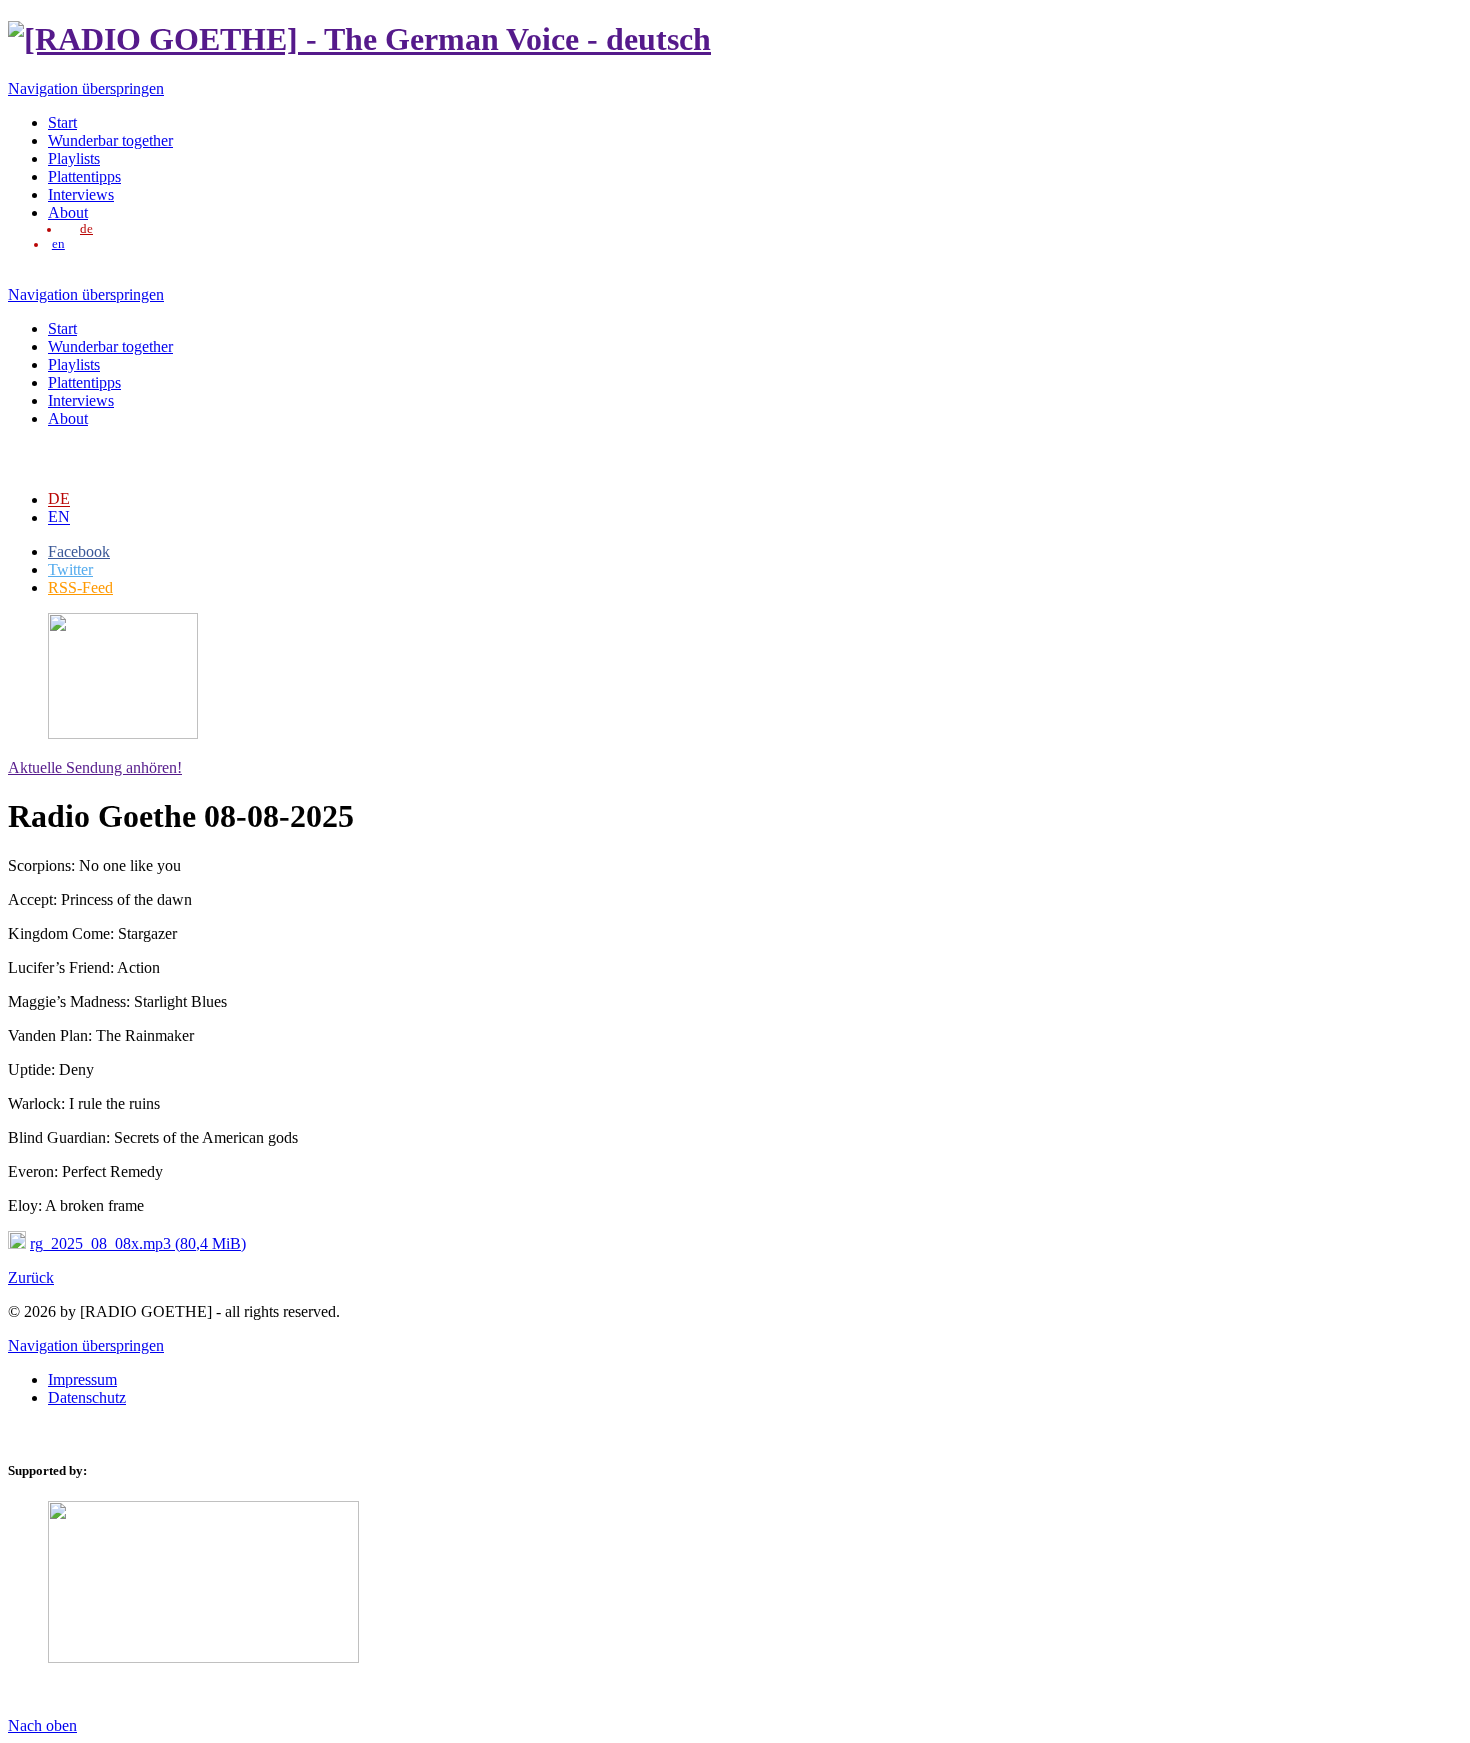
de (86, 229)
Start (62, 122)
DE (59, 499)
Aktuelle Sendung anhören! (95, 767)
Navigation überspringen (86, 88)
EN (59, 517)
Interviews (81, 194)
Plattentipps (84, 176)
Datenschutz (87, 1397)
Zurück (31, 1277)
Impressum (82, 1379)
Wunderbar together (110, 140)
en (58, 244)
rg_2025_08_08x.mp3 (138, 1243)
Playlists (74, 158)
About (68, 212)
